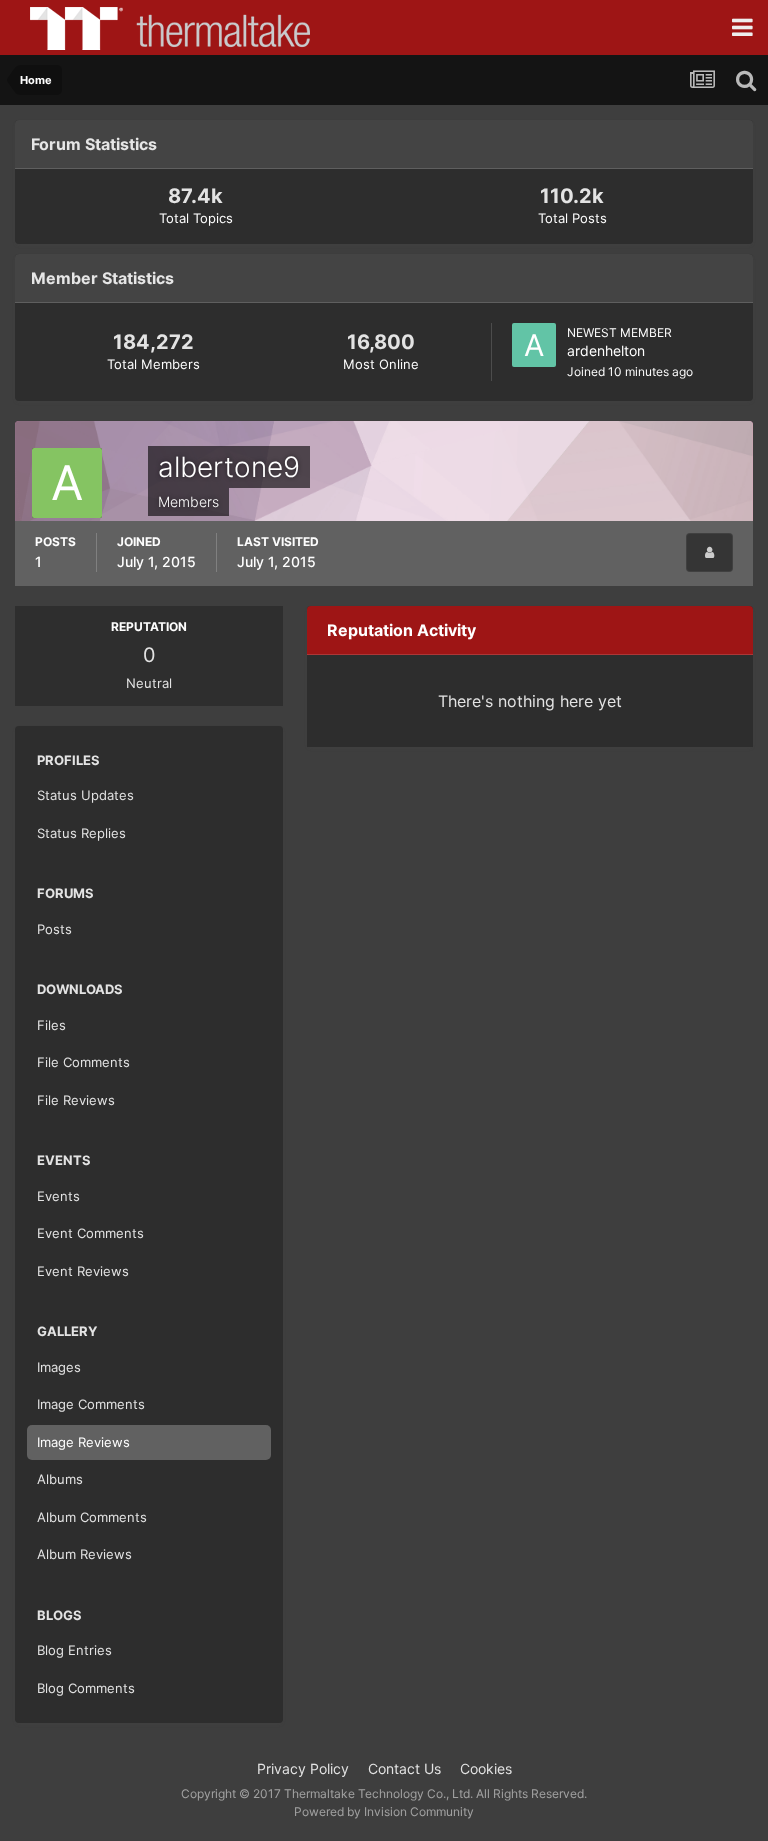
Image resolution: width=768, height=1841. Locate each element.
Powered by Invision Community (384, 1811)
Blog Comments (86, 1688)
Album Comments (92, 1517)
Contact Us (404, 1768)
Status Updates (85, 795)
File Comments (83, 1062)
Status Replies (81, 833)
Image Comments (91, 1404)
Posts (54, 929)
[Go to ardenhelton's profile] (534, 345)
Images (59, 1367)
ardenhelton (606, 350)
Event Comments (90, 1233)
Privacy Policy (303, 1768)
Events (58, 1196)
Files (51, 1025)
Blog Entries (74, 1650)
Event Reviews (83, 1271)
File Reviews (76, 1100)
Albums (60, 1479)
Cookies (486, 1768)
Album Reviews (84, 1554)
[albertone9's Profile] (709, 552)
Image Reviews (83, 1442)
